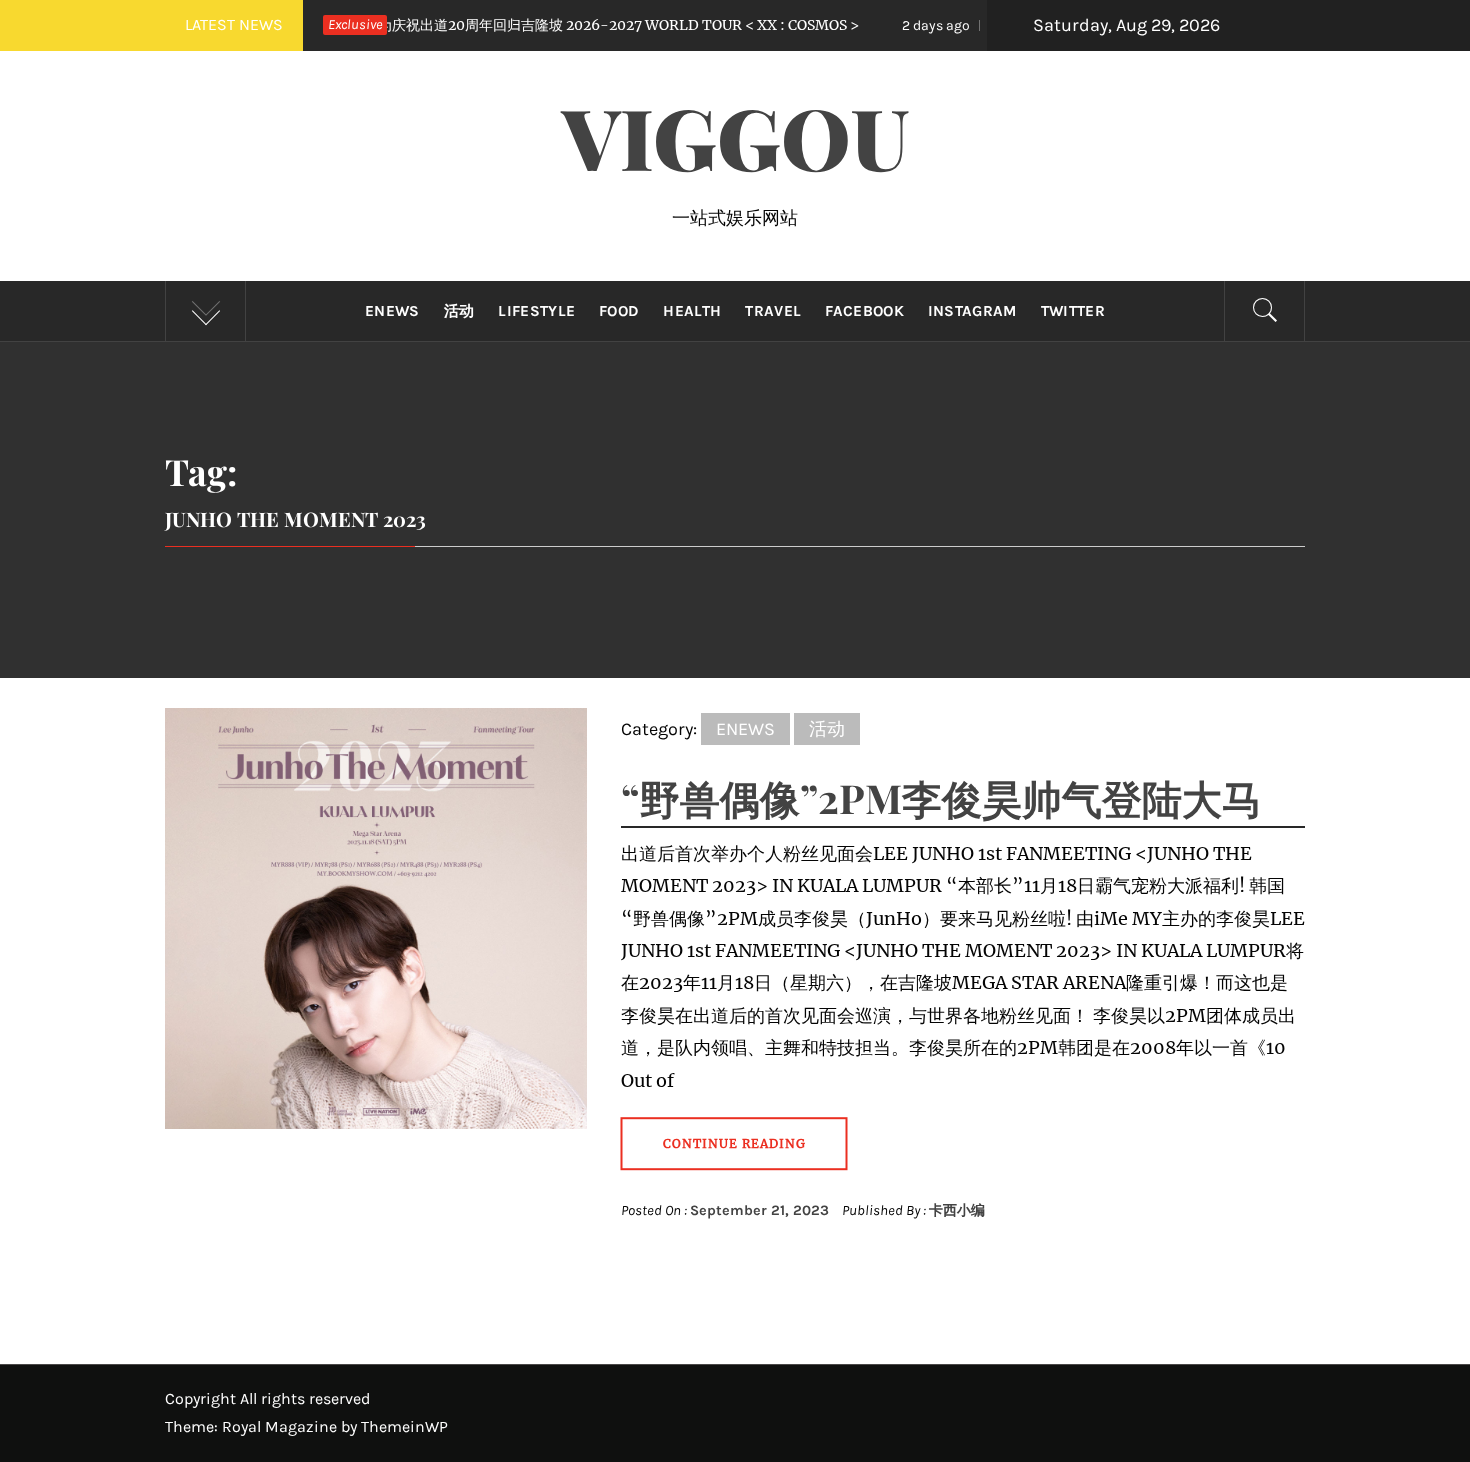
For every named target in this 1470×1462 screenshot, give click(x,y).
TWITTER (1073, 311)
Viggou (735, 136)
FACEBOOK (864, 311)
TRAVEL (773, 311)
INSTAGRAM (972, 311)
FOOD (619, 311)
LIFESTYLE (536, 311)
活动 (459, 311)
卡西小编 (957, 1210)
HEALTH (692, 311)
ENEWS (392, 311)
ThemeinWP (404, 1426)
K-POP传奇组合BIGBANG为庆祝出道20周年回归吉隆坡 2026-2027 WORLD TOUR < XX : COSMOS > (448, 25)
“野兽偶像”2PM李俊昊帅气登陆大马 (941, 797)
